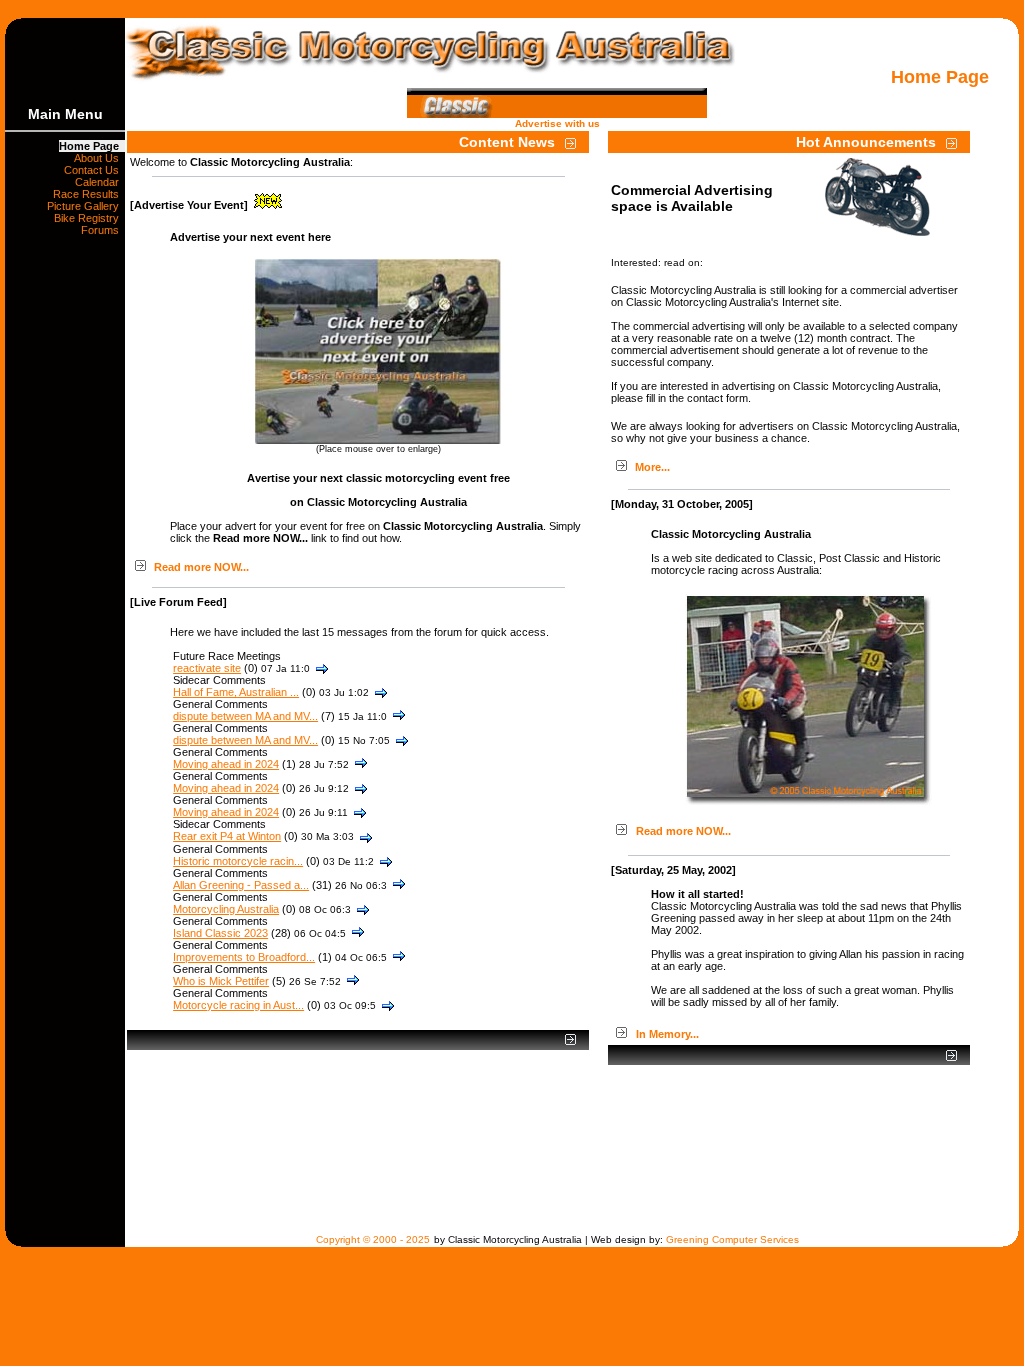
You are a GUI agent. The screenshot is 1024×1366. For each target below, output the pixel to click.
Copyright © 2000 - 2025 (373, 1239)
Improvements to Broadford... (244, 957)
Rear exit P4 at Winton (227, 836)
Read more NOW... (201, 567)
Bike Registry (89, 218)
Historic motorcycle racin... (238, 861)
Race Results (89, 194)
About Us (99, 158)
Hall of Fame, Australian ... (236, 692)
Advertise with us (557, 123)
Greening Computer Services (732, 1239)
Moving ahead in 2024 (226, 764)
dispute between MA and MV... (245, 716)
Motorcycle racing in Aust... (238, 1005)
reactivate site (207, 668)
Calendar (100, 182)
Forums (103, 230)
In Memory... (667, 1034)
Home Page (92, 146)
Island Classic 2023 (220, 933)
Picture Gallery (86, 206)
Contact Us (94, 170)
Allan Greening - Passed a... (241, 885)
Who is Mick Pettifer (221, 981)
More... (652, 467)
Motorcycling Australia (226, 909)
